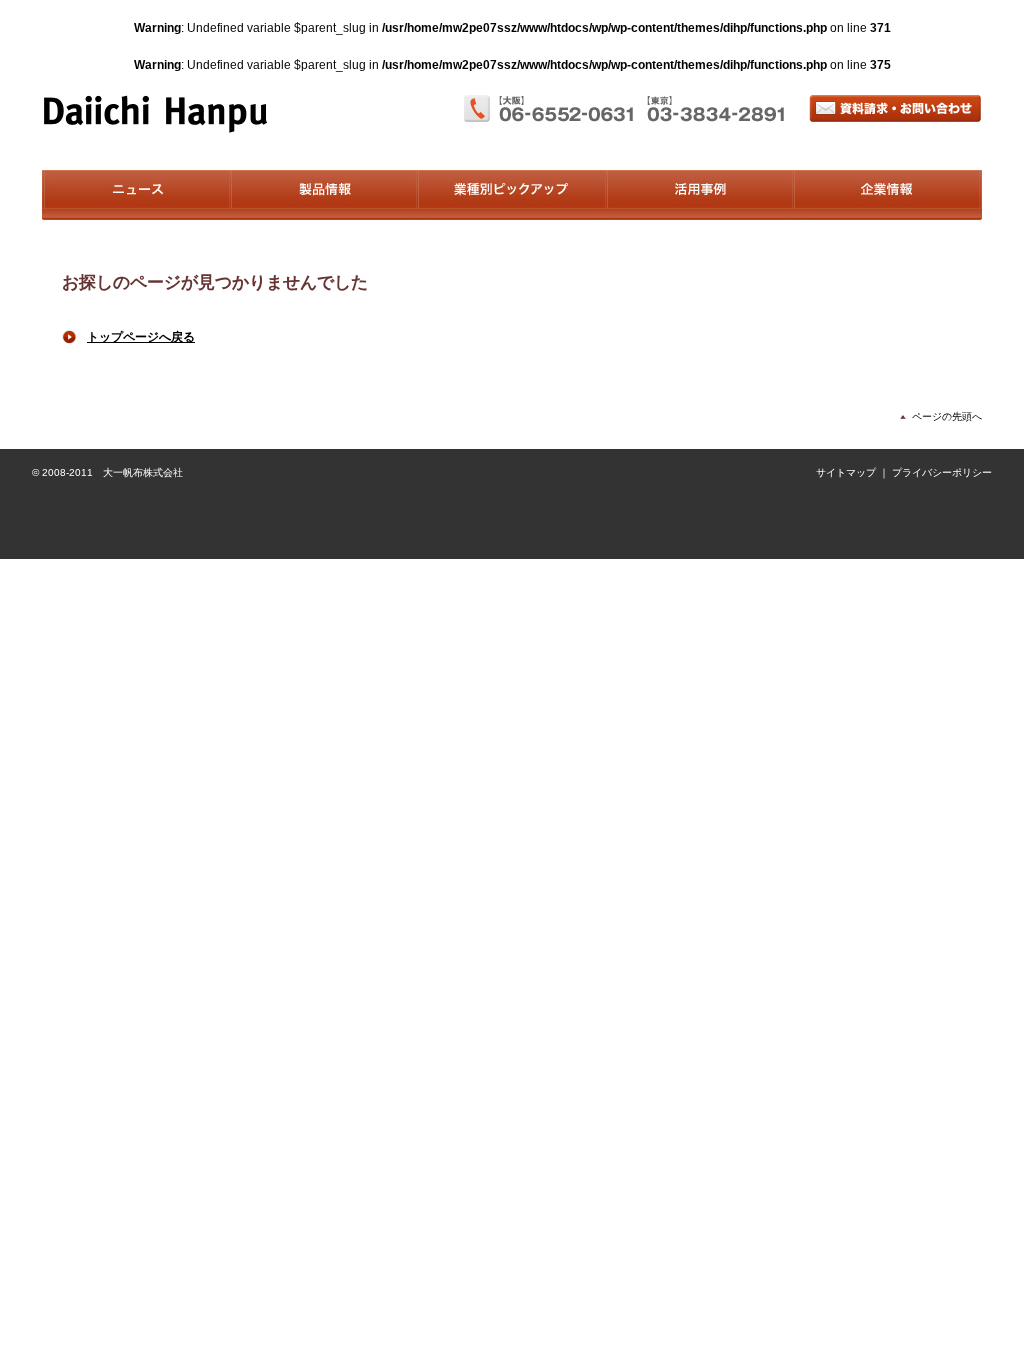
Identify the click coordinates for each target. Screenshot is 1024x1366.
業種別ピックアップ (511, 195)
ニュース (136, 195)
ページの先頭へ (947, 416)
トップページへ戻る (141, 337)
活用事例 (699, 195)
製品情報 (323, 195)
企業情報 (887, 195)
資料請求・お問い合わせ (895, 108)
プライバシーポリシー (942, 472)
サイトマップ (846, 472)
